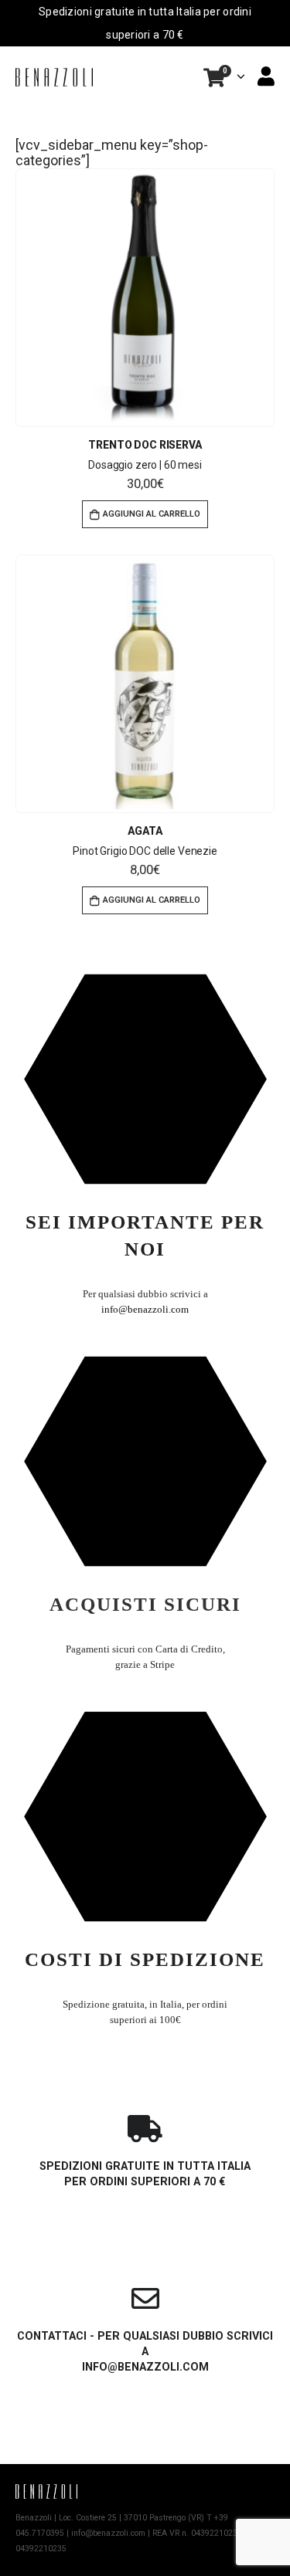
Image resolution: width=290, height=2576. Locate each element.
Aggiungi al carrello (152, 514)
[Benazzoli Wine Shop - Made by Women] (54, 77)
